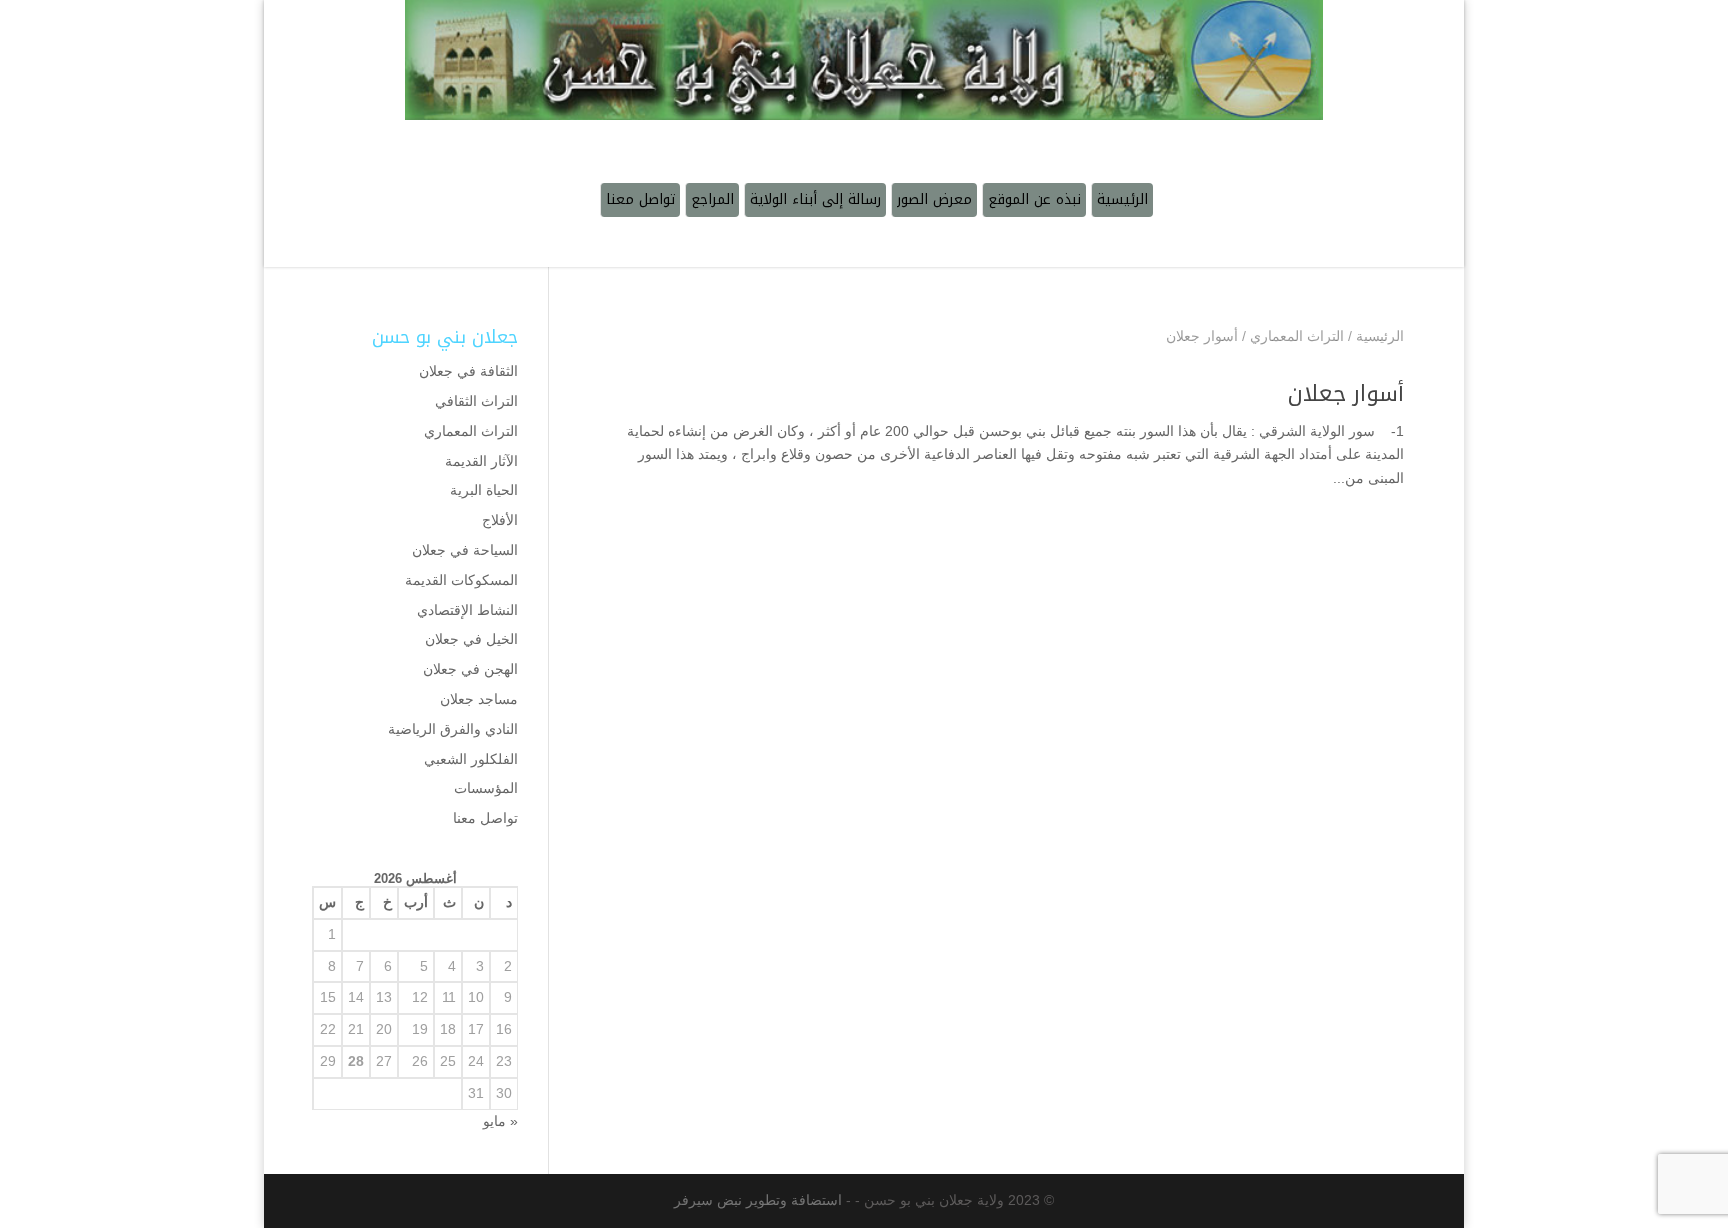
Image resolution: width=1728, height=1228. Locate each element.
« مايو (500, 1121)
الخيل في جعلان (471, 639)
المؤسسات (486, 788)
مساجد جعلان (479, 699)
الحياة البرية (484, 490)
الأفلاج (500, 520)
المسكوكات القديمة (461, 580)
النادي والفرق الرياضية (453, 729)
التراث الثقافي (476, 401)
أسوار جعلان (1346, 394)
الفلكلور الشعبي (471, 759)
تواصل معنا (485, 818)
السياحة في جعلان (465, 550)
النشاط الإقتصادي (467, 610)
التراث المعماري (471, 431)
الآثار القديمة (481, 461)
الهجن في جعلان (470, 669)
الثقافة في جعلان (468, 371)
